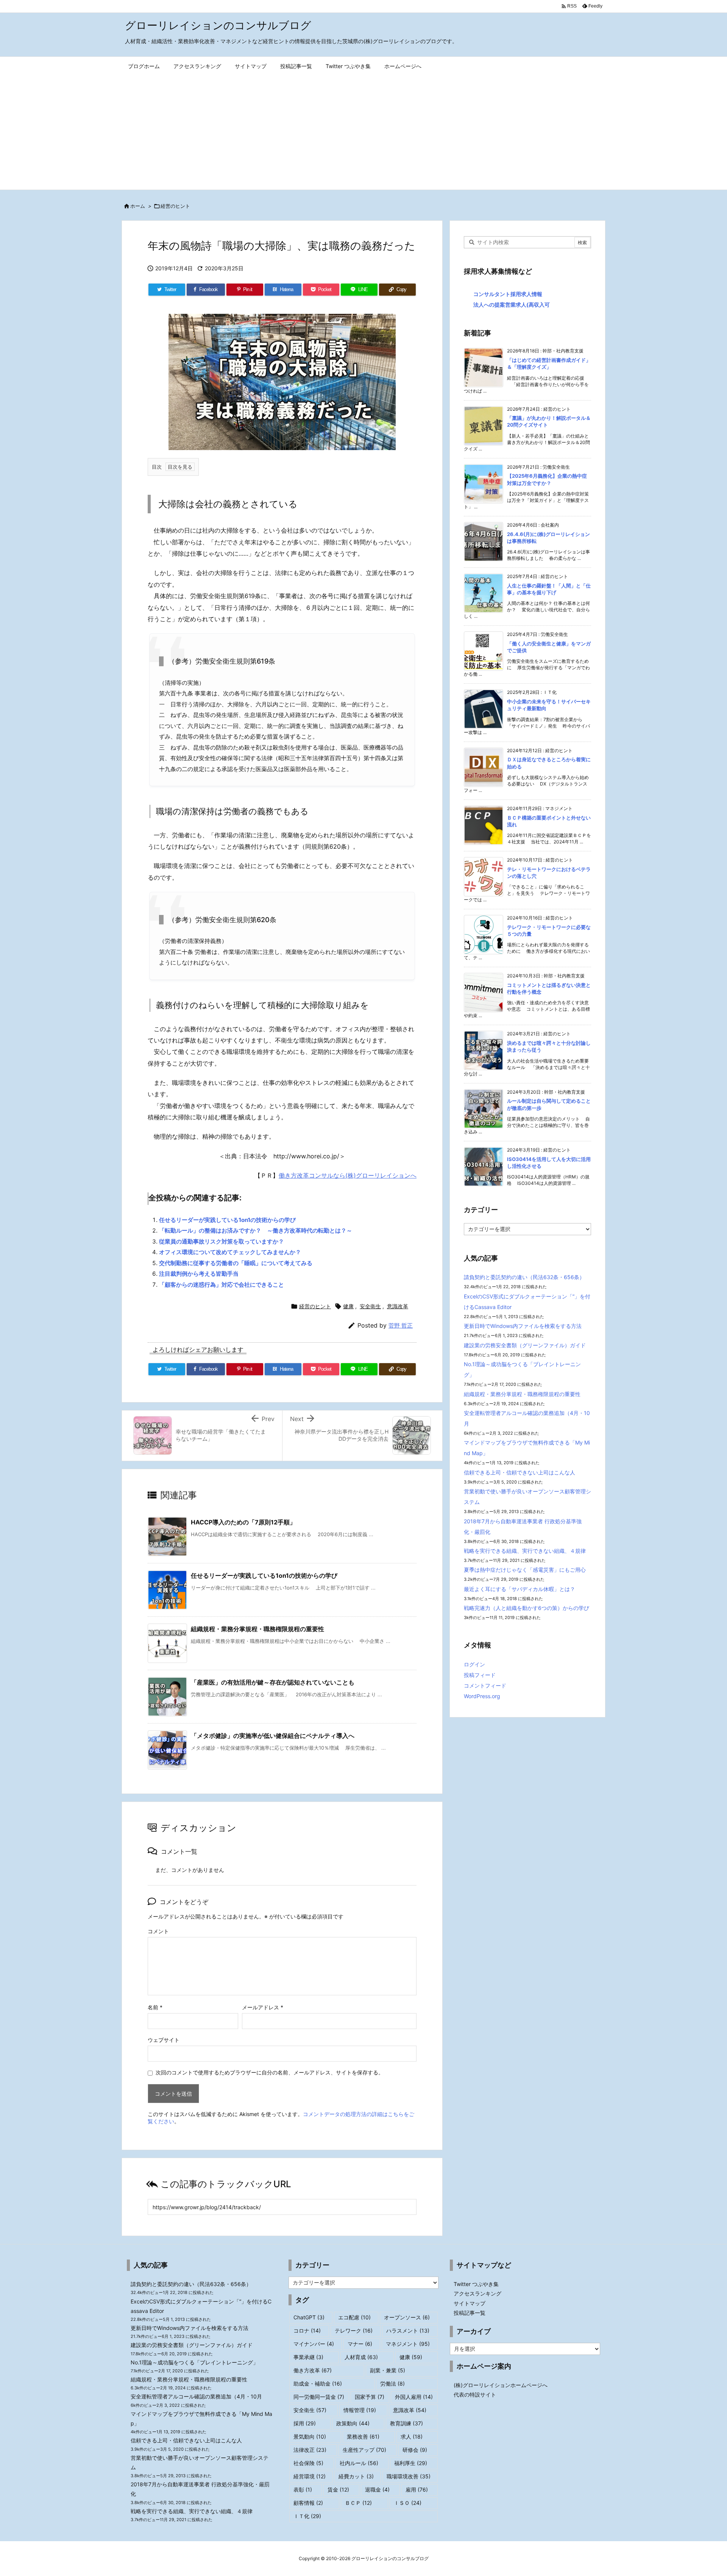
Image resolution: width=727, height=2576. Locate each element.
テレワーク (354, 2331)
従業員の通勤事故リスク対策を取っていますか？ (222, 1241)
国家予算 (370, 2397)
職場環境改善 (409, 2476)
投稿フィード (480, 1675)
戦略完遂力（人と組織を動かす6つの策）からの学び (527, 1608)
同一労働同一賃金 (319, 2397)
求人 (412, 2437)
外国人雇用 (414, 2397)
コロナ (307, 2331)
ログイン (474, 1664)
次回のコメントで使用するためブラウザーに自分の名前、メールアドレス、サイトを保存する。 (270, 2072)
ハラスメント (408, 2331)
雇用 (417, 2490)
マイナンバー (314, 2344)
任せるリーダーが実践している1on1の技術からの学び (227, 1220)
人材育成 (361, 2357)
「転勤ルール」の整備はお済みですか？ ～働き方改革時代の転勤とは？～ (256, 1230)
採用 (305, 2423)
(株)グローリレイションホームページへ (501, 2385)
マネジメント (408, 2344)
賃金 (338, 2490)
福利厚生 (411, 2463)
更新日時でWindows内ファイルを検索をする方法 (523, 1326)
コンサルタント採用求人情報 (508, 294)
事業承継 (308, 2357)
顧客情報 (308, 2503)
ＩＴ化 (307, 2516)
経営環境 (310, 2476)
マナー (360, 2344)
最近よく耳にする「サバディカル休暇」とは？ (520, 1589)
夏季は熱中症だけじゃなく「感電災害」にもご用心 (525, 1570)
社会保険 (308, 2463)
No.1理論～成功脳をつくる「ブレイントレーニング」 (194, 2362)
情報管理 (360, 2410)
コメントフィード (485, 1685)
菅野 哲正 (401, 1325)
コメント (158, 1931)
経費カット (356, 2476)
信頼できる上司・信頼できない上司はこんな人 (520, 1472)
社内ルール (359, 2463)
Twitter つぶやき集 (476, 2284)
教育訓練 (406, 2423)
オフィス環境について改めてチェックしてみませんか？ (230, 1252)
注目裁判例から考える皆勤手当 (199, 1274)
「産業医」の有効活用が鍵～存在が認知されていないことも (273, 1682)
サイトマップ (470, 2303)
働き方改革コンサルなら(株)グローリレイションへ (348, 1175)
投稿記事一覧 (470, 2313)
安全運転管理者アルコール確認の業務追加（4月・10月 (196, 2396)
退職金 (377, 2490)
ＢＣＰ (358, 2503)
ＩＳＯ (408, 2503)
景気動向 (310, 2437)
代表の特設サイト (475, 2394)
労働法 (392, 2384)
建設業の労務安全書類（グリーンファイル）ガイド (525, 1345)
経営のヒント (175, 206)
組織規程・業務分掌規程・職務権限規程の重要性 (257, 1629)
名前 (155, 2007)
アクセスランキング (477, 2293)
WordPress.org (482, 1696)
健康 (348, 1306)
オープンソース (407, 2317)
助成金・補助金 (318, 2384)
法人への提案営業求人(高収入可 (512, 305)
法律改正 (310, 2450)
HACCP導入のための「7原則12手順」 (243, 1522)
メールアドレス (263, 2007)
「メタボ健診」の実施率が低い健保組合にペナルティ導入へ (273, 1736)
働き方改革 (313, 2370)
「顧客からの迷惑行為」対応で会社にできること (222, 1285)
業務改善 (363, 2437)
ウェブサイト (164, 2040)
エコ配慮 (354, 2317)
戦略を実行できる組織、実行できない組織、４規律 (525, 1551)
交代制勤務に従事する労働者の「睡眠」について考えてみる (236, 1263)
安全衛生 (370, 1306)
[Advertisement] (363, 133)
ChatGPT (309, 2317)
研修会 (415, 2450)
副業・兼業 (388, 2370)
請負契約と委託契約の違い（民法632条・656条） (524, 1277)
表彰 (303, 2490)
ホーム (138, 206)
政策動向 (353, 2423)
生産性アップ (364, 2450)
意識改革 (398, 1306)
